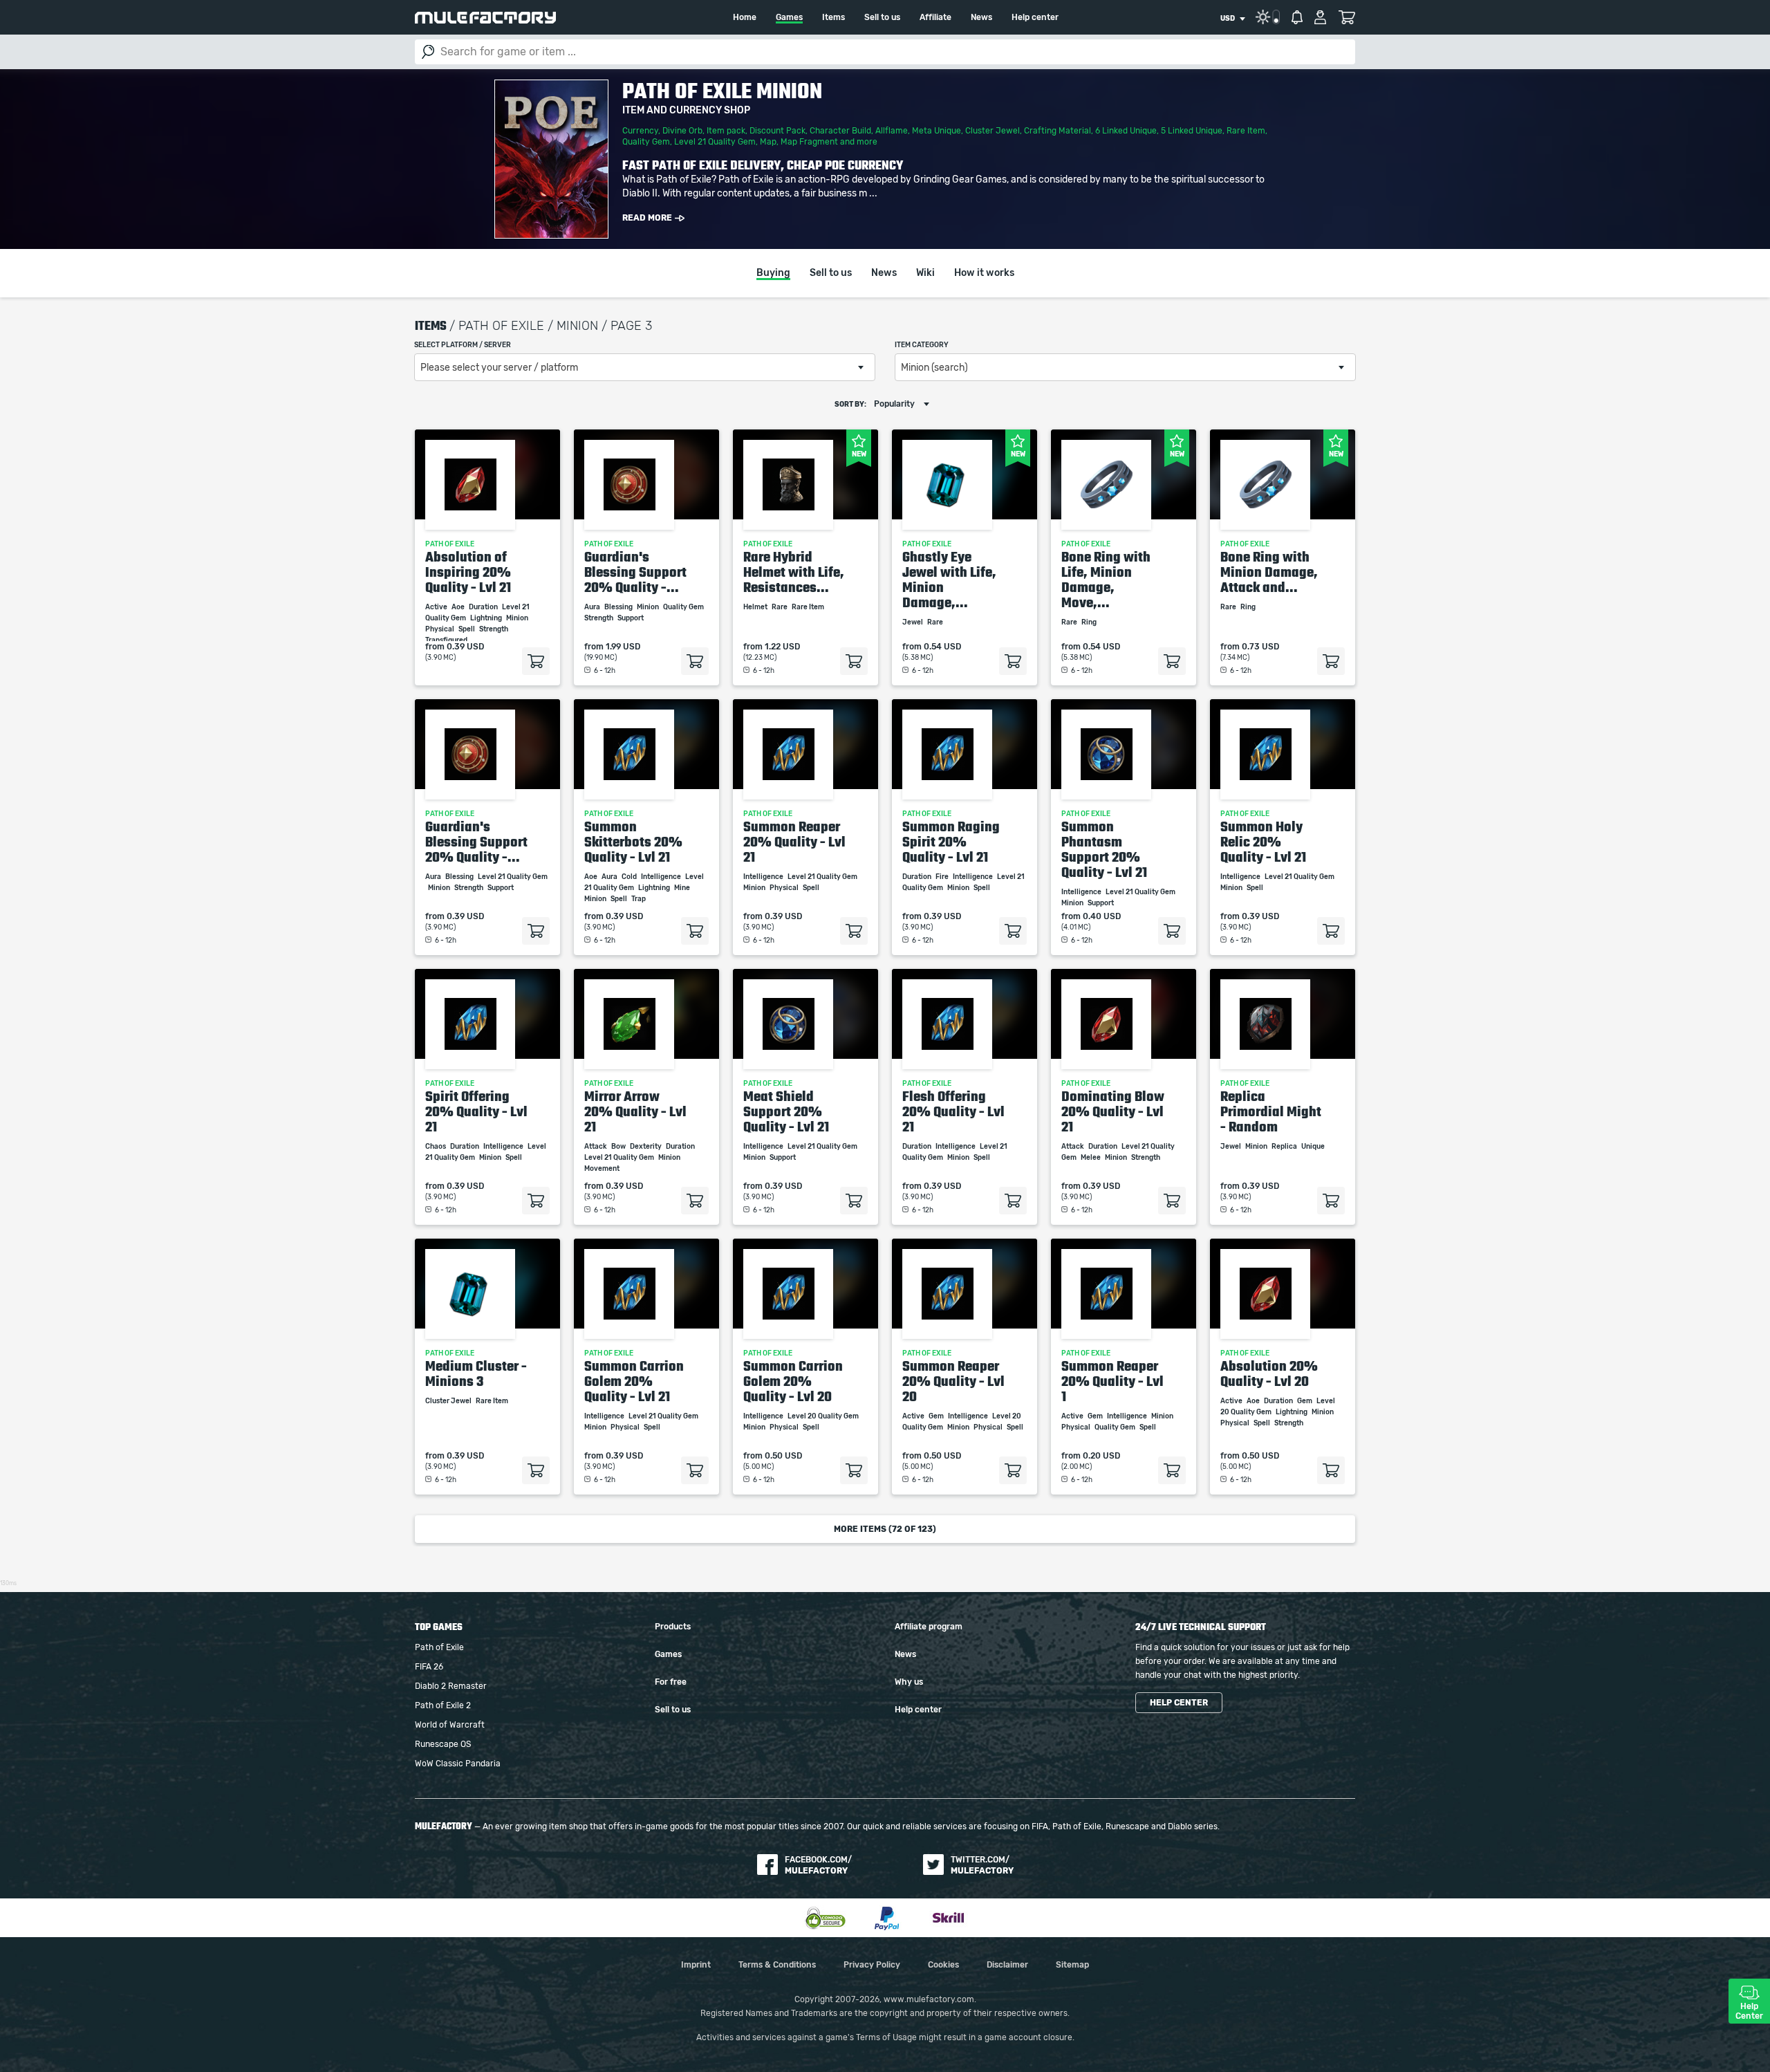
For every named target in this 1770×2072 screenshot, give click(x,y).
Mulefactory (485, 18)
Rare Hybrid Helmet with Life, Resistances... (794, 572)
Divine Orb (682, 131)
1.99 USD (623, 647)
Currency (640, 131)
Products (673, 1627)
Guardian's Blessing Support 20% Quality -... (635, 572)
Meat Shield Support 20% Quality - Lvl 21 (786, 1111)
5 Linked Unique (1192, 131)
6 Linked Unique (1126, 131)
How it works (984, 273)
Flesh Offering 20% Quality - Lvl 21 (953, 1111)
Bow (619, 1147)
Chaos (436, 1147)
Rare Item (1246, 131)
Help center (1035, 17)
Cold (630, 877)
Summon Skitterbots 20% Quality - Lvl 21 (633, 842)
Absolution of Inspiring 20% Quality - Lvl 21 (468, 572)
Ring (1090, 622)
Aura (593, 607)
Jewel (913, 622)
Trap (639, 899)
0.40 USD (1102, 916)
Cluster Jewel (993, 131)
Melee (1091, 1158)
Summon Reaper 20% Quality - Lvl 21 (794, 842)
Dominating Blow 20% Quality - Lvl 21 (1113, 1111)
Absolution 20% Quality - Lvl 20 (1269, 1373)
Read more (647, 218)
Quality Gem (646, 142)
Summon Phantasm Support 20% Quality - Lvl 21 (1104, 849)
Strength (494, 629)
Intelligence (662, 877)
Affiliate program (929, 1627)
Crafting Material (1058, 131)
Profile (1320, 17)
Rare (780, 607)
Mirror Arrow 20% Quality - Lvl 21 (635, 1111)
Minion (518, 618)
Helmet (756, 607)
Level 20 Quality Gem (824, 1416)
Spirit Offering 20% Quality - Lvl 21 (476, 1111)
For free (671, 1682)
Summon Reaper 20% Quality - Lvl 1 (1112, 1381)
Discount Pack (777, 131)
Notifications (1297, 17)
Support (631, 618)
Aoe (459, 607)
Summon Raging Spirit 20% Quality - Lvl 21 (951, 842)
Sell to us (882, 17)
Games (789, 17)
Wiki (925, 273)
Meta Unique (937, 131)
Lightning (487, 618)
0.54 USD (942, 647)
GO (428, 52)
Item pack (726, 131)
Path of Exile (439, 1647)
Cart (1347, 17)
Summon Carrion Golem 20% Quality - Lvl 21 (634, 1381)
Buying (773, 273)
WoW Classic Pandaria (458, 1764)
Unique (1314, 1147)
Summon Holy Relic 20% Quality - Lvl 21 (1263, 842)
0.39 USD (465, 647)
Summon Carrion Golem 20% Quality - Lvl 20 (793, 1381)
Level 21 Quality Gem (715, 142)
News (981, 17)
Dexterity (646, 1147)
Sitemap (1072, 1965)
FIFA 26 (429, 1667)
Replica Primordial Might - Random (1271, 1111)
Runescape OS (443, 1744)
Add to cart (536, 661)
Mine (683, 888)
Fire (943, 877)
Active (437, 607)
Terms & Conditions (777, 1965)
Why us (909, 1682)
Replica (1285, 1147)
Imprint (696, 1965)
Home (745, 17)
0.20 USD (1101, 1456)
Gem (937, 1416)
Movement (603, 1169)
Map (768, 142)
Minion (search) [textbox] (934, 368)
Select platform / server (463, 345)
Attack (596, 1147)
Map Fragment (809, 142)
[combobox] (1232, 19)
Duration (484, 607)
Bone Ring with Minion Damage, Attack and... (1269, 572)
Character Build (840, 131)
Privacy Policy (872, 1965)
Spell (467, 629)
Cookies (943, 1965)
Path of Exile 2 (443, 1705)
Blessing (619, 607)
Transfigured (447, 640)
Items (833, 17)
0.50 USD (783, 1456)
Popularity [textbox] (894, 404)
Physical (440, 629)
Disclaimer (1007, 1965)
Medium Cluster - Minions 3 (476, 1373)
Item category (922, 345)
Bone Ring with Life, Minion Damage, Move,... (1106, 580)
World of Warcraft (450, 1725)
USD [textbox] (1228, 19)
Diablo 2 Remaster (451, 1686)
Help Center (1749, 2011)
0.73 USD (1260, 647)
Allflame (892, 131)
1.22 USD (782, 647)
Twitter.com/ (982, 1865)
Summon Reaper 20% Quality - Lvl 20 (953, 1381)
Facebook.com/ (818, 1865)
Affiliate (935, 17)
